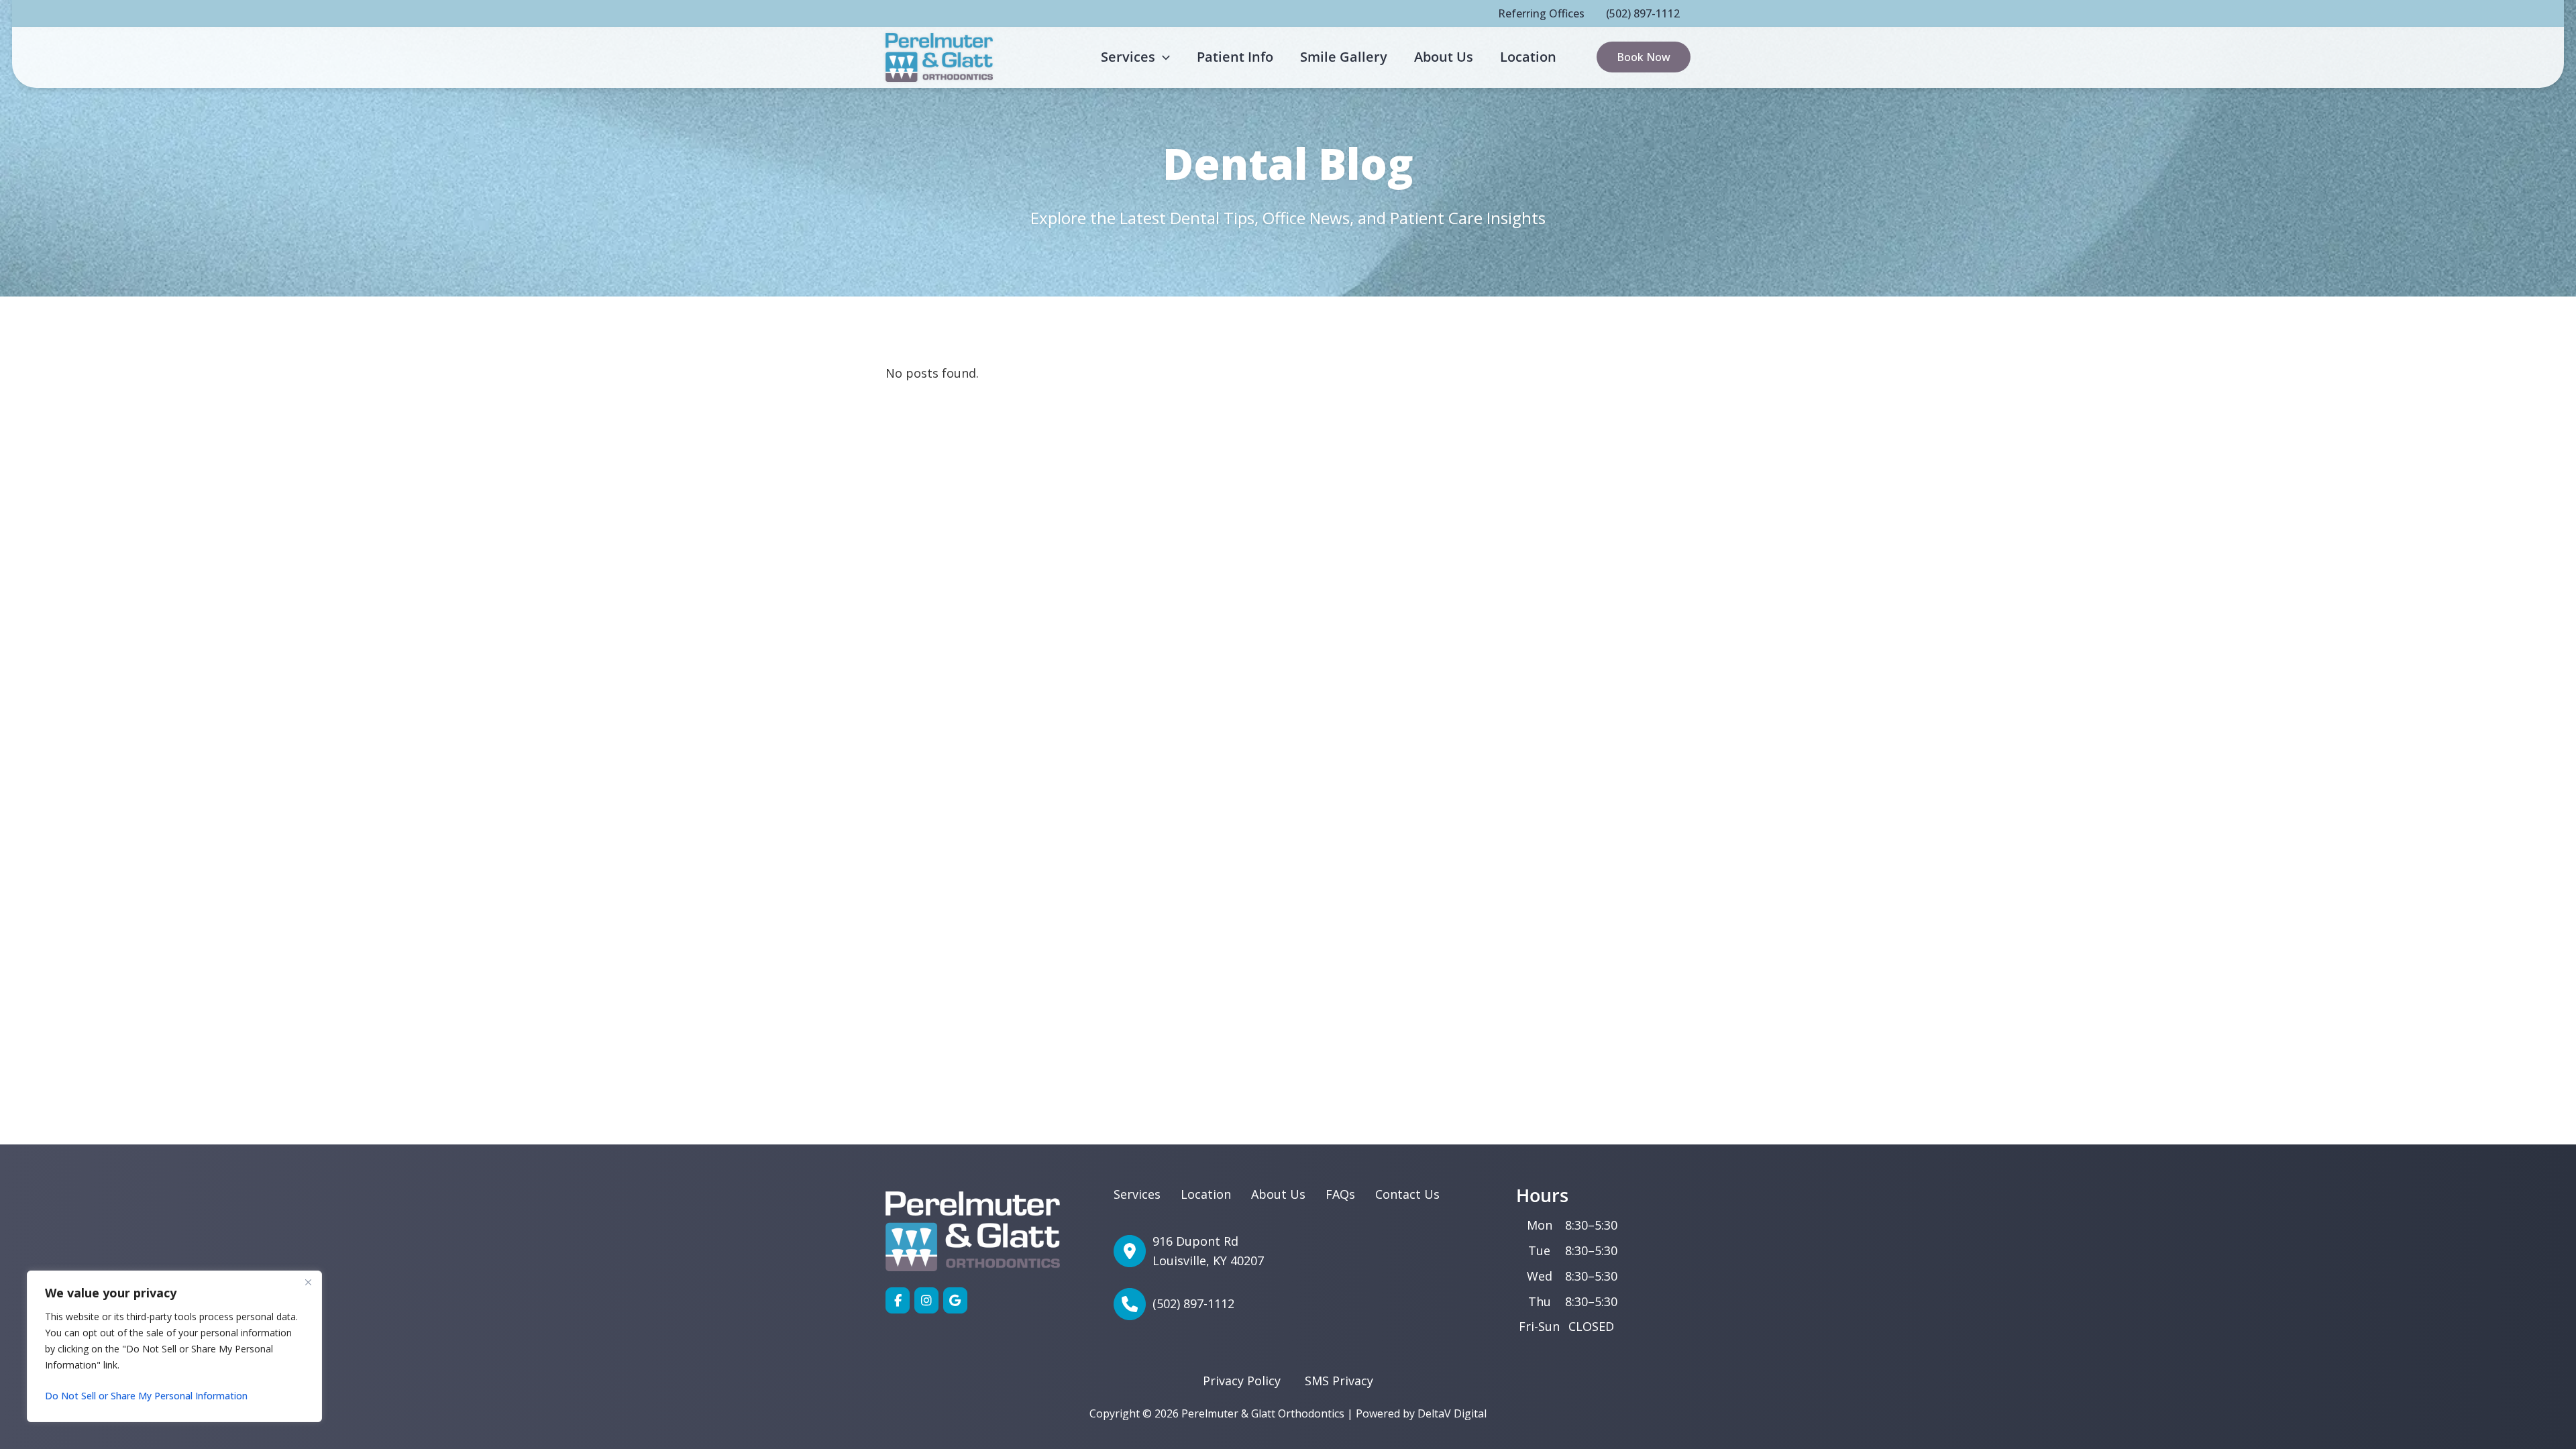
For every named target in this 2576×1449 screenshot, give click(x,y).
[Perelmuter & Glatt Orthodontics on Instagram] (926, 1300)
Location (1206, 1194)
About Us (1278, 1194)
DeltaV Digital (1452, 1413)
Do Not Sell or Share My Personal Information (146, 1396)
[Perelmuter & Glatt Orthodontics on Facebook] (898, 1300)
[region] (174, 1346)
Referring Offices (1541, 13)
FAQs (1340, 1194)
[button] (1163, 57)
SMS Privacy (1339, 1381)
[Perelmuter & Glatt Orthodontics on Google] (955, 1300)
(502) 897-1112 (1643, 13)
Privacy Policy (1242, 1381)
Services (1137, 1194)
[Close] (308, 1282)
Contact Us (1407, 1194)
